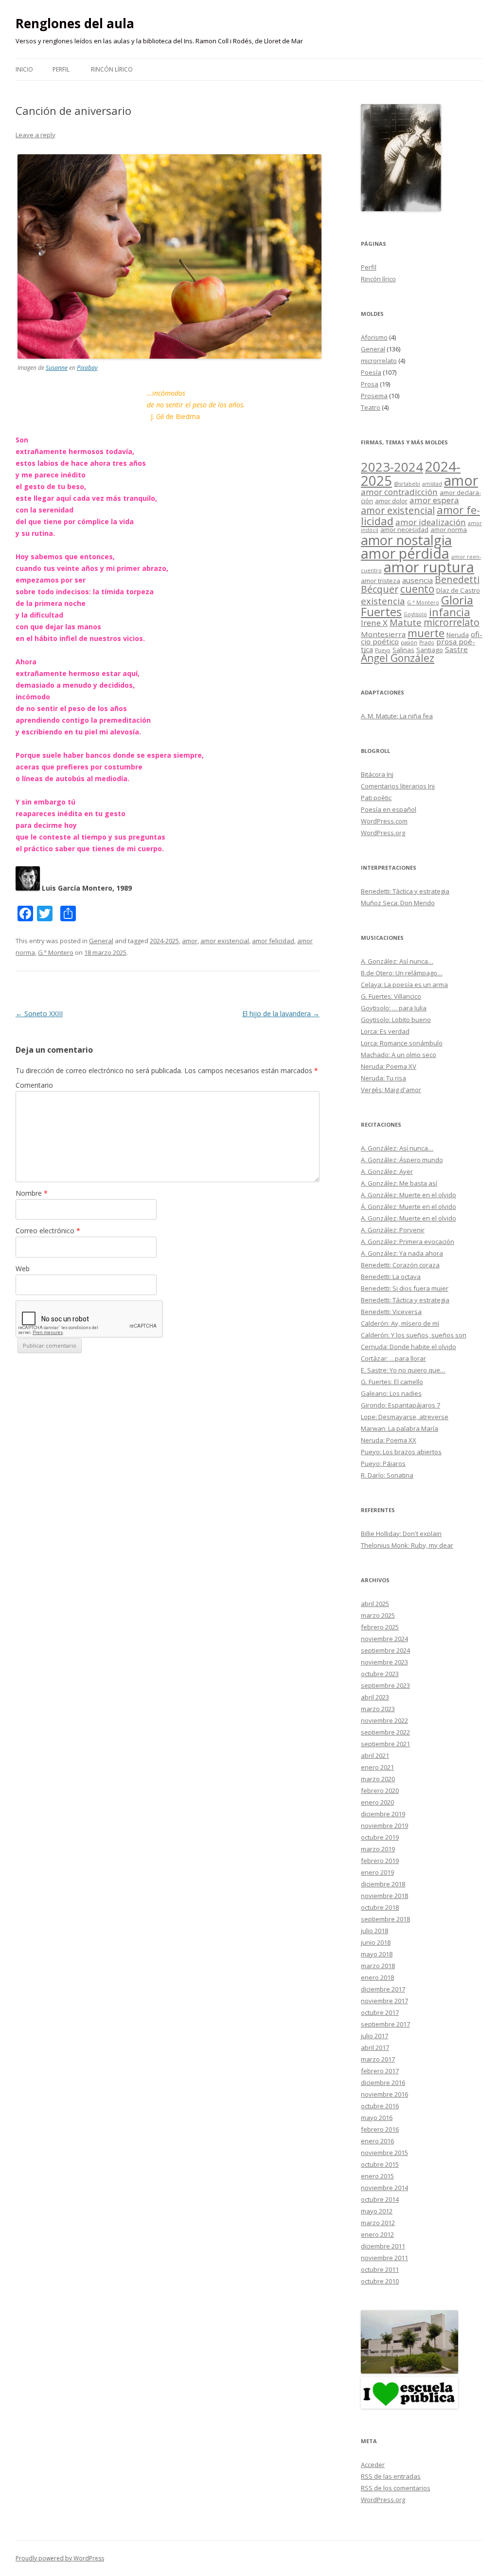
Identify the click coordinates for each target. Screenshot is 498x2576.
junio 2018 (376, 1942)
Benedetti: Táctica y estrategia (405, 1300)
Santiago (430, 650)
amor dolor (391, 501)
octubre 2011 (380, 2269)
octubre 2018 (380, 1907)
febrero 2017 (380, 2071)
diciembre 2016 (383, 2083)
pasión (409, 642)
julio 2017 (374, 2036)
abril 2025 (375, 1604)
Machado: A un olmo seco (399, 1055)
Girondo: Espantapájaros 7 (400, 1405)
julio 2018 (374, 1931)
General (101, 941)
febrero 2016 (380, 2129)
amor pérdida (405, 553)
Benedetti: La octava (391, 1277)
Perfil (61, 69)
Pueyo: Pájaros (383, 1463)
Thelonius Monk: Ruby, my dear (407, 1545)
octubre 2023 (380, 1674)
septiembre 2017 (385, 2024)
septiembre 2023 (385, 1685)
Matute (406, 622)
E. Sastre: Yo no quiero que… (403, 1370)
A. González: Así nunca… (397, 961)
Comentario (34, 1085)
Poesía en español (389, 809)
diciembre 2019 (383, 1814)
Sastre (456, 649)
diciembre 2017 (383, 1989)
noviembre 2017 (384, 2001)
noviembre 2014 (384, 2188)
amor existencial (225, 941)
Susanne (57, 368)
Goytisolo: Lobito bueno (396, 1020)
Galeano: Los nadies (391, 1393)
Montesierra (383, 634)
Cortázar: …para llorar (393, 1358)
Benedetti (457, 579)
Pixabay (87, 368)
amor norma (449, 530)
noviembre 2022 (384, 1720)
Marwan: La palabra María (400, 1428)
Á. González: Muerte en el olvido (409, 1206)
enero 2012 (377, 2234)
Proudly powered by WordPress (60, 2558)
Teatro (371, 407)
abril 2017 (375, 2047)
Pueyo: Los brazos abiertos (401, 1452)
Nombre (32, 1193)
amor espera (434, 500)
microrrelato (379, 361)
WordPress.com (384, 821)
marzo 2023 (378, 1709)
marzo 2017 (378, 2059)
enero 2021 (377, 1767)
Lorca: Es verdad (385, 1031)
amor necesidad (404, 530)
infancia (450, 612)
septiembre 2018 (385, 1919)
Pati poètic (376, 798)
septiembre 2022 (385, 1732)
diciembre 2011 (383, 2246)
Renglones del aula (75, 23)
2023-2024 (392, 467)
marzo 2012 (378, 2223)
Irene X (374, 623)
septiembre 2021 (385, 1744)
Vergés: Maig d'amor (391, 1090)
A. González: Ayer (387, 1171)
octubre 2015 (380, 2164)
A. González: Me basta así (399, 1183)
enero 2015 (377, 2176)
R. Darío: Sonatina (387, 1475)
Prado (427, 642)
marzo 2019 (378, 1849)
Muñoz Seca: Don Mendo (398, 903)
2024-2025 (164, 941)
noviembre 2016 (384, 2094)
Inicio (24, 69)
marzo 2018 (378, 1966)
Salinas (403, 650)
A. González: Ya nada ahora (402, 1253)
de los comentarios (396, 2488)
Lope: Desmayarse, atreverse (405, 1417)
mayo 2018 (377, 1954)
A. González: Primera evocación (408, 1242)
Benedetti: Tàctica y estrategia (405, 891)
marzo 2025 (378, 1615)
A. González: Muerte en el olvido (409, 1195)
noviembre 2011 (384, 2258)
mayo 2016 (377, 2118)
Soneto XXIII (39, 1014)
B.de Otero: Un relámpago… (402, 973)
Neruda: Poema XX (389, 1440)
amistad (432, 484)
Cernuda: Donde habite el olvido (409, 1347)
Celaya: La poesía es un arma (404, 985)
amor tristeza (381, 581)
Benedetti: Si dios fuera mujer (405, 1288)
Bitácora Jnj (377, 774)
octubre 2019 (380, 1837)
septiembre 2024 (385, 1650)
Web (23, 1269)
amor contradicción (399, 492)
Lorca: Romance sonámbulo (402, 1043)
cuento (417, 589)
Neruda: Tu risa (383, 1078)
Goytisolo (415, 614)
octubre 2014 (380, 2199)
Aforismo (374, 337)
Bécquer (380, 589)
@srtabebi (407, 484)
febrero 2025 (380, 1627)
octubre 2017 (380, 2012)
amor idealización (431, 522)
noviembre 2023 (384, 1662)
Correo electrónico (48, 1231)
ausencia (418, 580)
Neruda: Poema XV (389, 1066)
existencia (383, 601)
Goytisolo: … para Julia (394, 1008)
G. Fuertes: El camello (392, 1382)
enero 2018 (377, 1977)
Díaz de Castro (458, 590)
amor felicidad (273, 941)
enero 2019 (377, 1872)
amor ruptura (429, 567)
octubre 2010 (380, 2281)
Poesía (371, 372)
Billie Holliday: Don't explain (401, 1534)
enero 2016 (377, 2141)
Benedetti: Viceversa (391, 1312)
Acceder (373, 2465)
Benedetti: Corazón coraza (400, 1265)
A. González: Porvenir (393, 1230)
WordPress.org (383, 833)
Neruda (458, 635)
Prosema (374, 396)
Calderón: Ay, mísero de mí (400, 1323)
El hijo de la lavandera (281, 1014)
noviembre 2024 (384, 1639)
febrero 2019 (380, 1861)
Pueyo (383, 650)
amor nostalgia (406, 540)
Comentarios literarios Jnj (398, 786)
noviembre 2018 (384, 1896)
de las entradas (391, 2476)
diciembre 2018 (383, 1884)
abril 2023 (375, 1697)
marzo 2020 (378, 1779)
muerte (426, 633)
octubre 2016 (380, 2106)
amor (190, 941)
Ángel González (398, 658)
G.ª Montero (56, 952)
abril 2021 (375, 1755)
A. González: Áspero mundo (402, 1160)
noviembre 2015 (384, 2153)
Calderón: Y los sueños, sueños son (414, 1335)
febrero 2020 (380, 1790)
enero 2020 (377, 1802)
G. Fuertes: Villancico (391, 996)
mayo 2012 (377, 2211)
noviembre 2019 (384, 1826)
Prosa (370, 384)
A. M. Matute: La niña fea (397, 716)
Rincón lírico (112, 69)
